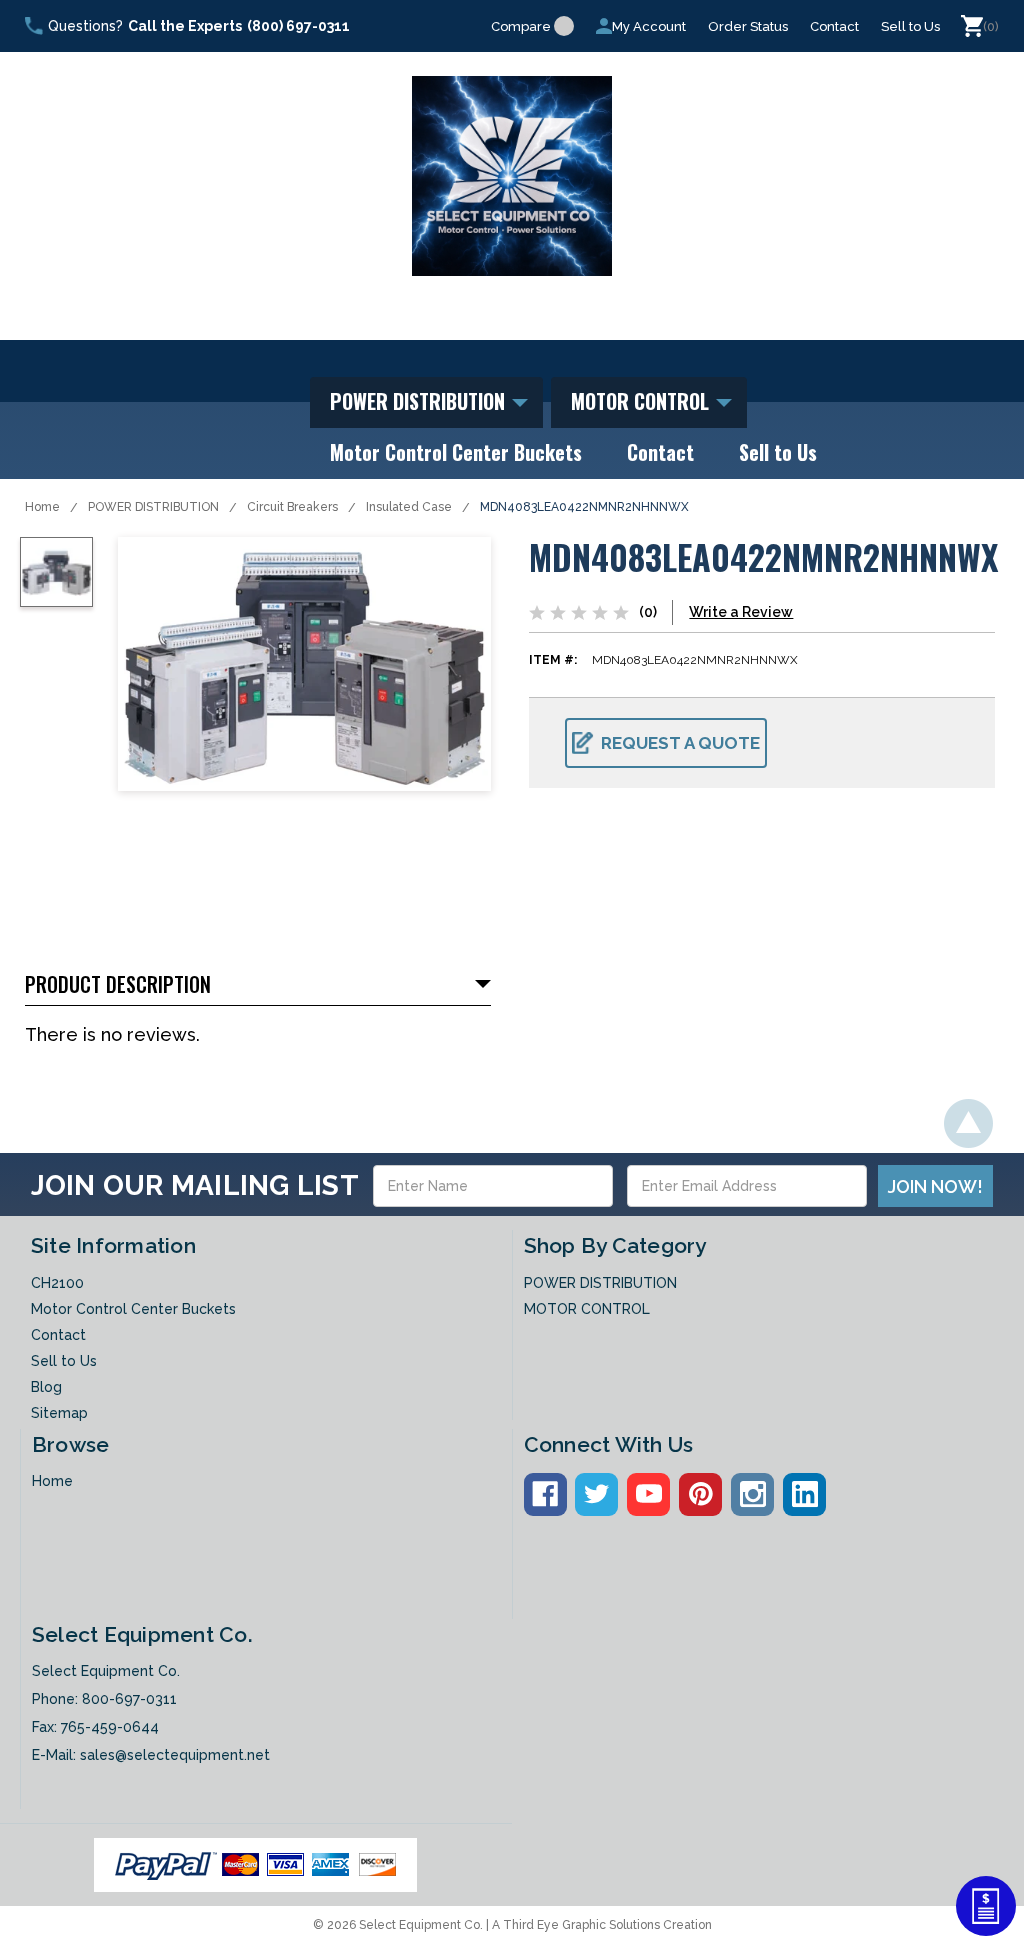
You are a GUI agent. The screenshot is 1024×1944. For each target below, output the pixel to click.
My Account (649, 26)
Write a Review (741, 612)
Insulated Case (409, 507)
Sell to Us (910, 26)
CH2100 (57, 1283)
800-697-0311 (129, 1699)
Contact (834, 26)
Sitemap (59, 1413)
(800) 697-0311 (298, 26)
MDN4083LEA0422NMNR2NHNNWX (584, 507)
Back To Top (968, 1123)
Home (42, 507)
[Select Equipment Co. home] (512, 176)
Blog (46, 1387)
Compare (521, 26)
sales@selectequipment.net (175, 1755)
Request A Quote (680, 743)
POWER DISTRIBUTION (420, 401)
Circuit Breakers (292, 507)
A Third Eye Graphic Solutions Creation (602, 1925)
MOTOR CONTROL (642, 401)
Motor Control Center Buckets (456, 452)
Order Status (748, 26)
